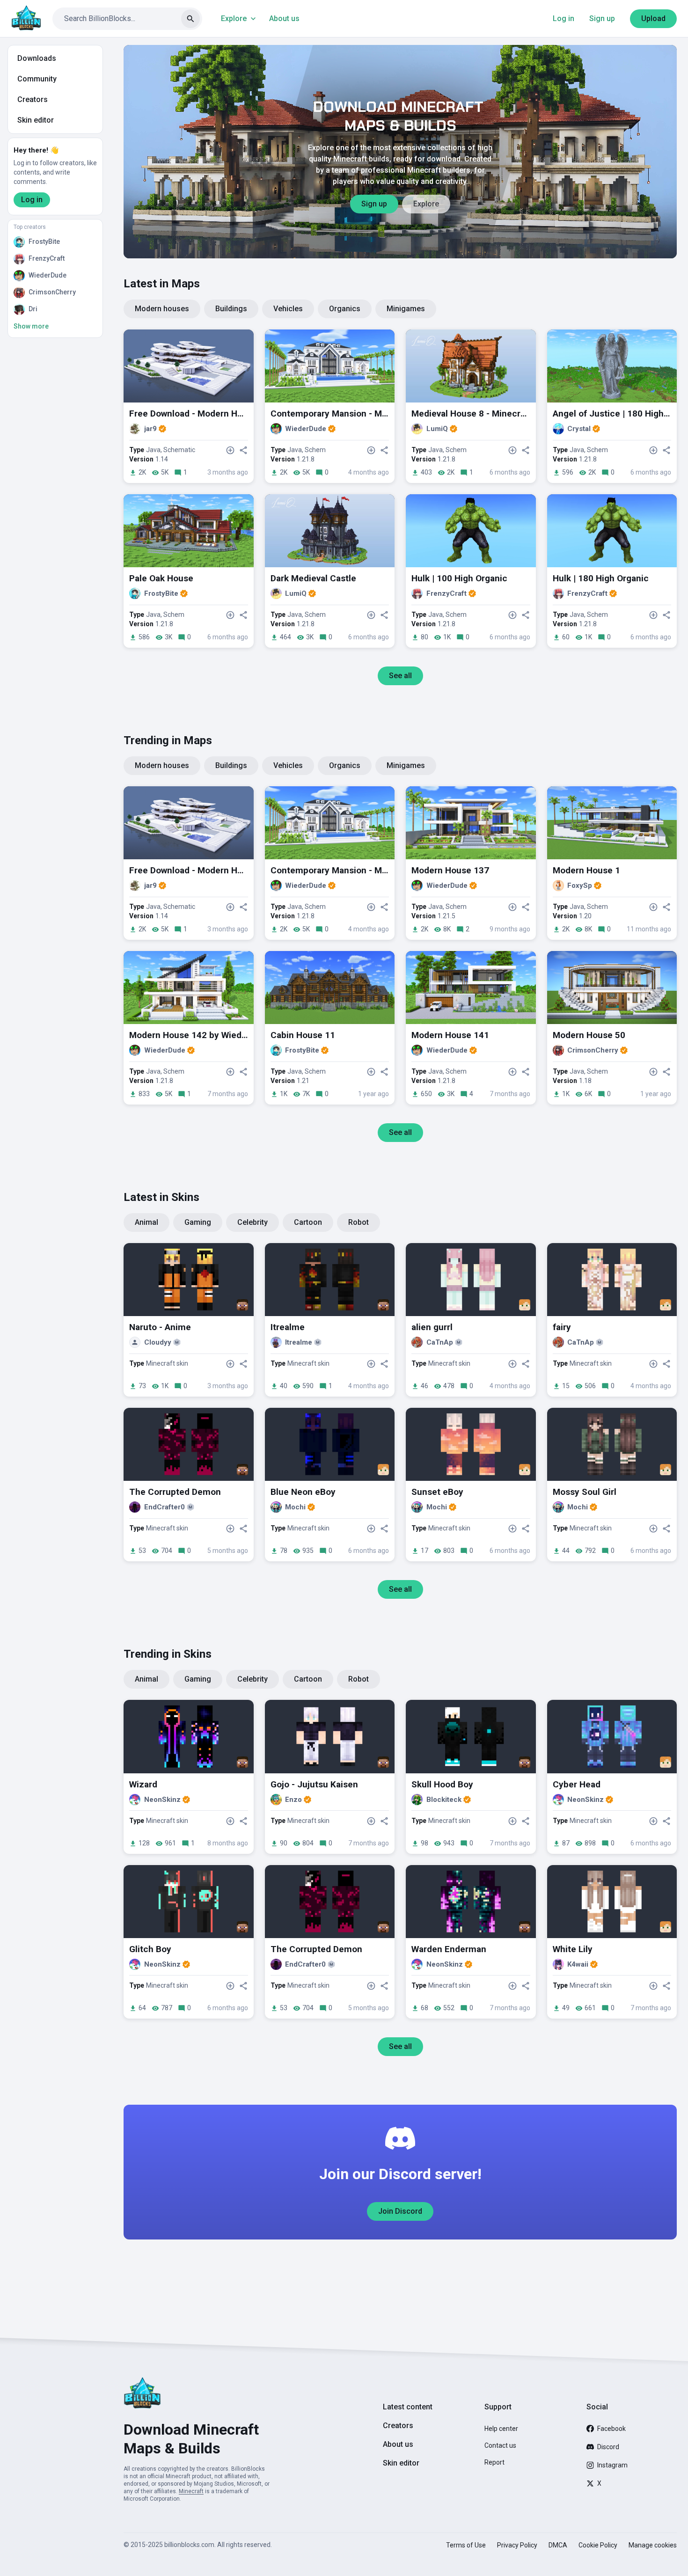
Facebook (611, 2429)
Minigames (406, 309)
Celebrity (253, 1222)
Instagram (612, 2465)
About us (284, 18)
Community (37, 79)
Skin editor (36, 120)
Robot (359, 1222)
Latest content (408, 2407)
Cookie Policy (598, 2545)
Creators (33, 99)
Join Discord (400, 2211)
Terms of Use (466, 2545)
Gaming (198, 1222)
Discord (608, 2447)
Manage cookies (653, 2545)
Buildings (231, 309)
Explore (234, 18)
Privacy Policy (517, 2545)
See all (400, 676)
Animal (146, 1222)
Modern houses (162, 309)
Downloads (37, 58)
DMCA (558, 2545)
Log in (564, 18)
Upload (653, 18)
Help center (501, 2429)
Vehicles (288, 309)
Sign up (602, 18)
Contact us (500, 2445)
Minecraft (191, 2491)
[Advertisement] (400, 2279)
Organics (345, 309)
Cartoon (308, 1222)
